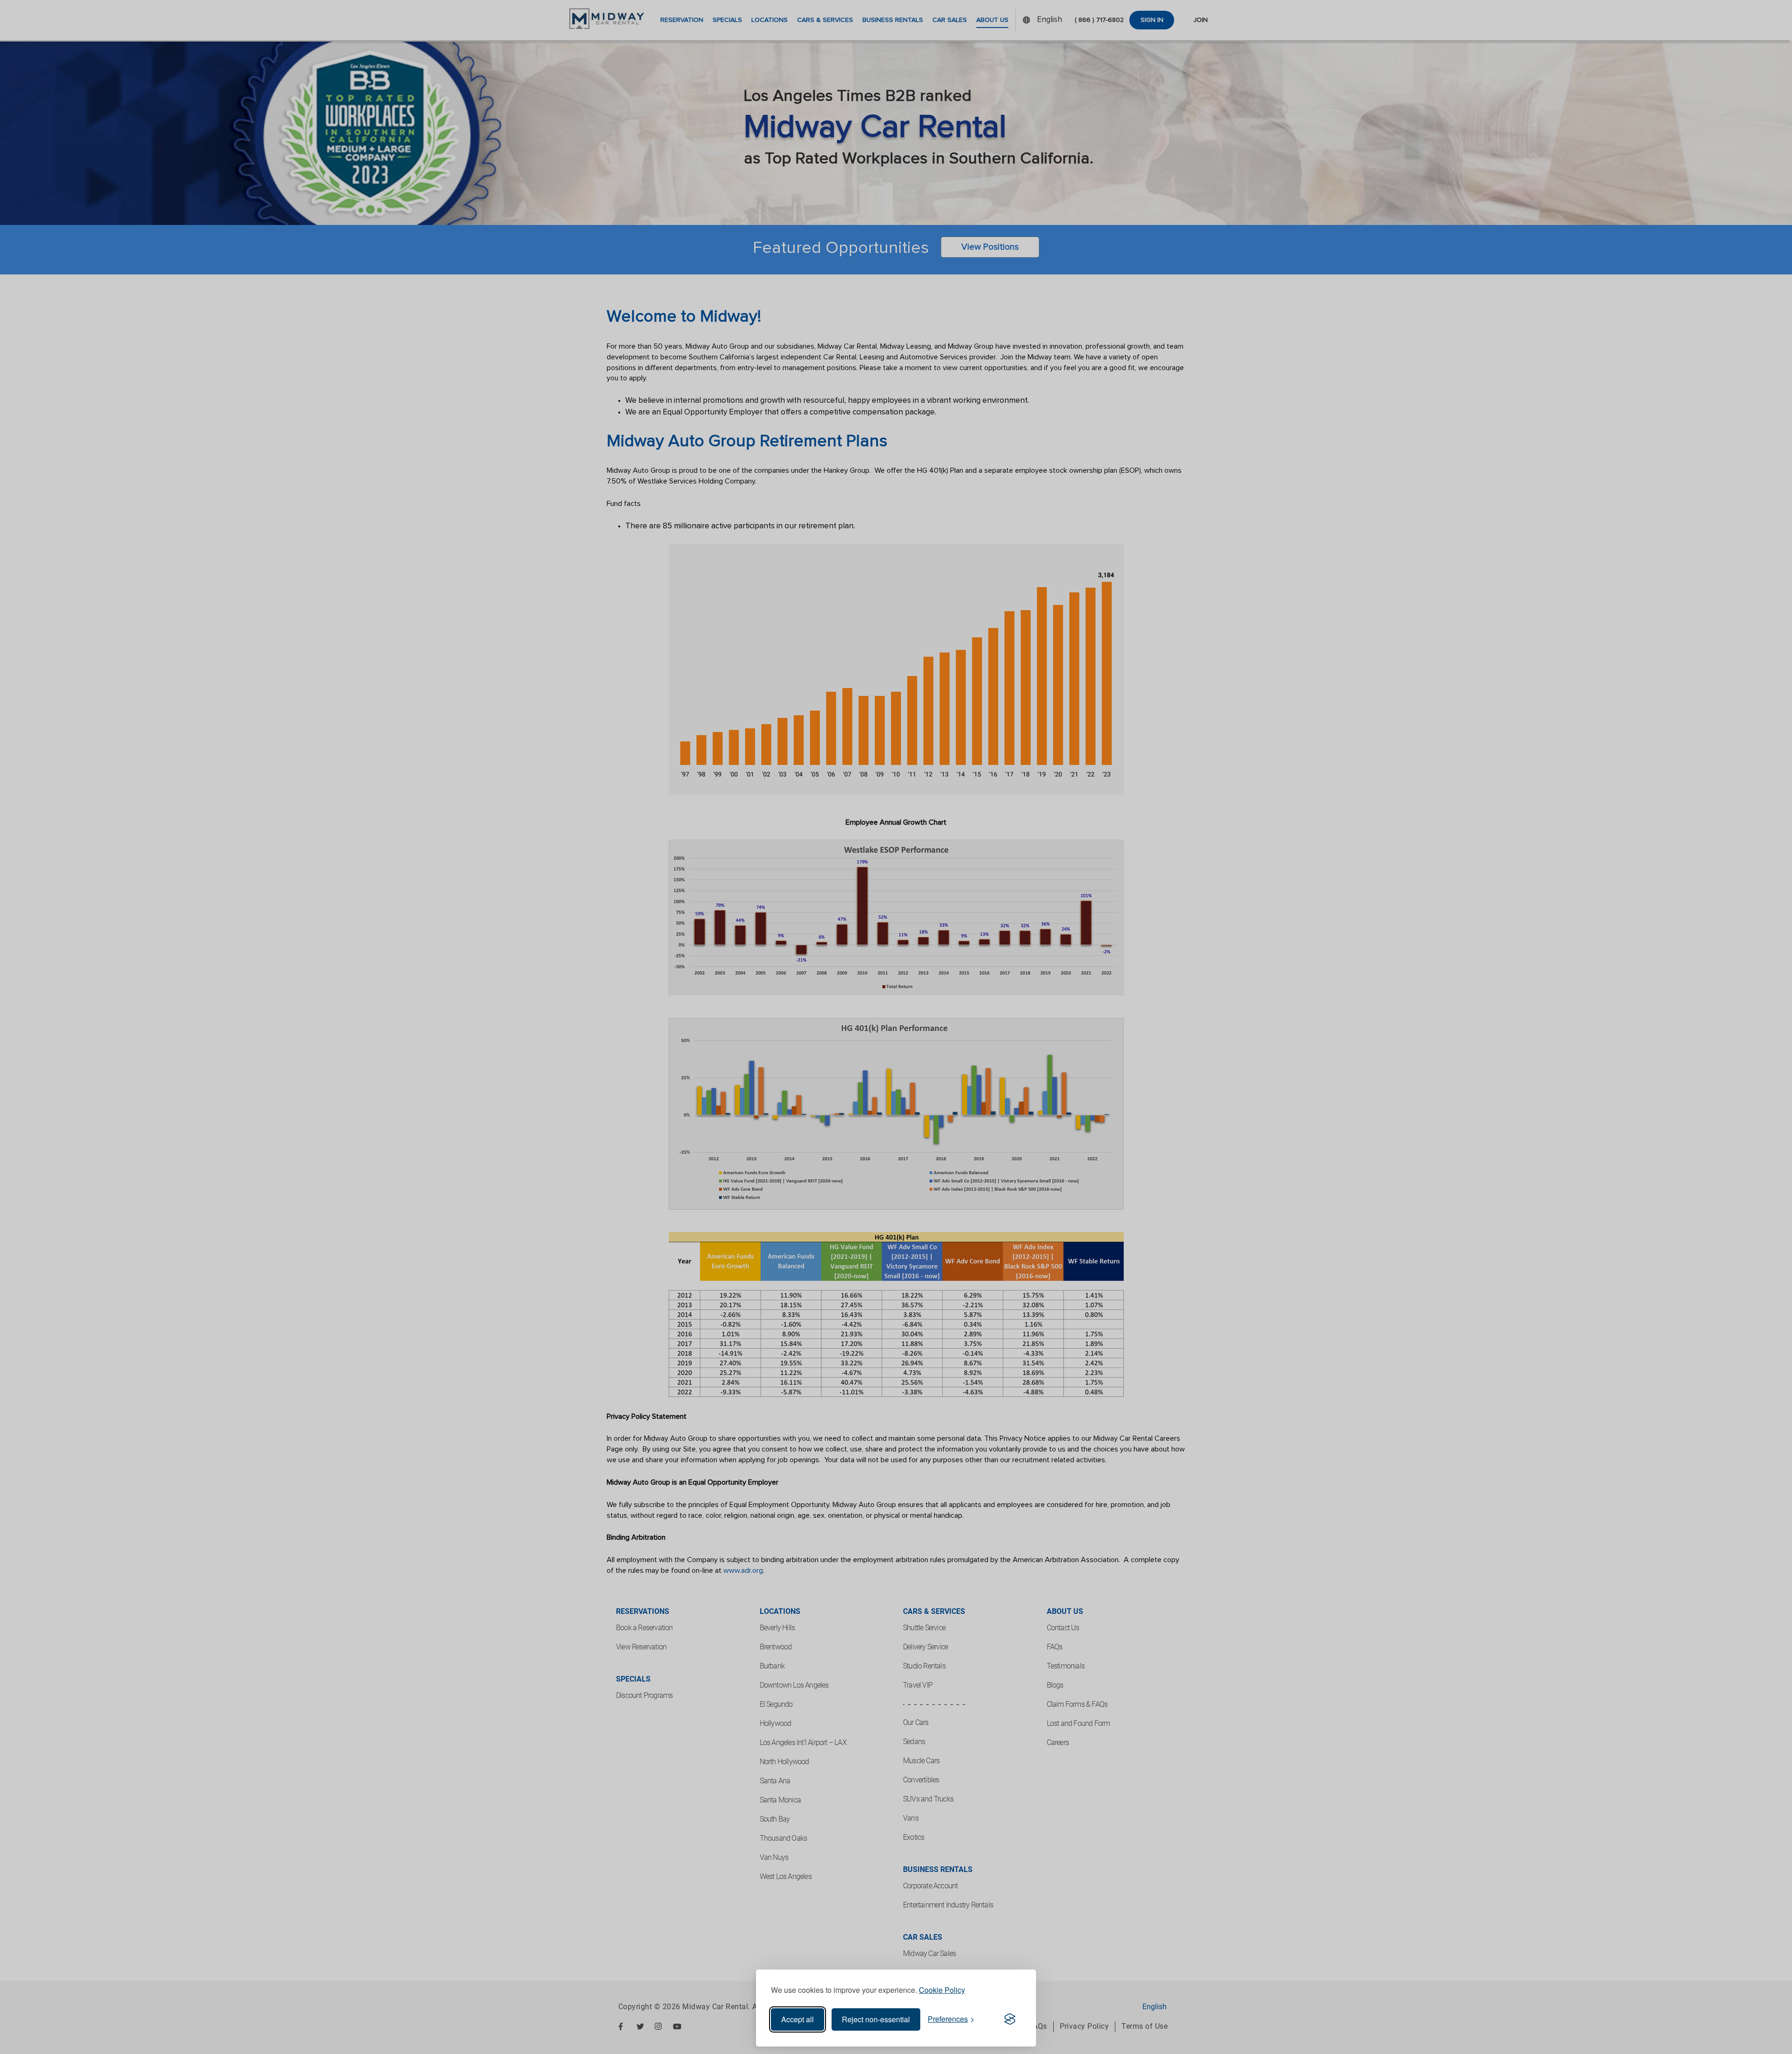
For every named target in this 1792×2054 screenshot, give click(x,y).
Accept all (798, 2019)
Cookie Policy (942, 1990)
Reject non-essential (876, 2019)
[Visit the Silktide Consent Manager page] (1010, 2019)
